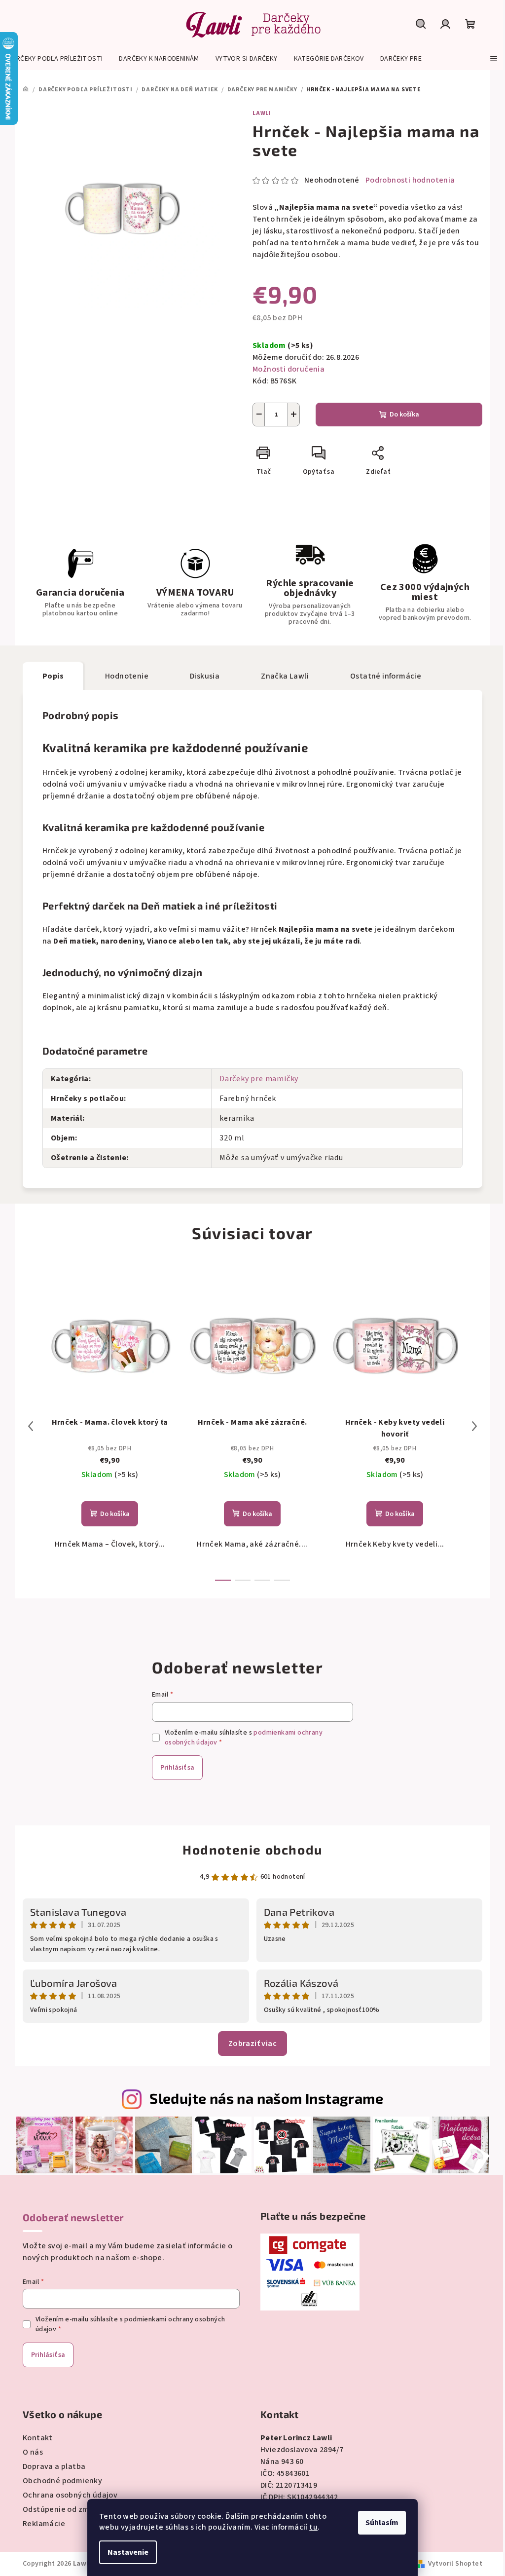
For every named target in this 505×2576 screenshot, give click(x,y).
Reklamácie (44, 2524)
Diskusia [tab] (205, 676)
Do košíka (404, 415)
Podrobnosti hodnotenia (410, 180)
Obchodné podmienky (62, 2481)
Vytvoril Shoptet (455, 2564)
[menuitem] (55, 59)
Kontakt (38, 2438)
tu (313, 2527)
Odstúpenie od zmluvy (63, 2509)
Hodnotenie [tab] (127, 676)
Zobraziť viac (252, 2044)
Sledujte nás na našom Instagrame (266, 2098)
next (474, 1426)
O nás (33, 2452)
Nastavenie (128, 2552)
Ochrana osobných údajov (70, 2495)
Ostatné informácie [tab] (386, 676)
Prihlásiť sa (177, 1768)
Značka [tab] (285, 676)
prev (31, 1426)
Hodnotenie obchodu (252, 1849)
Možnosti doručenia (289, 369)
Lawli (262, 113)
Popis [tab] (53, 676)
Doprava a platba (54, 2466)
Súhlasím (382, 2523)
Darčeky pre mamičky (259, 1079)
